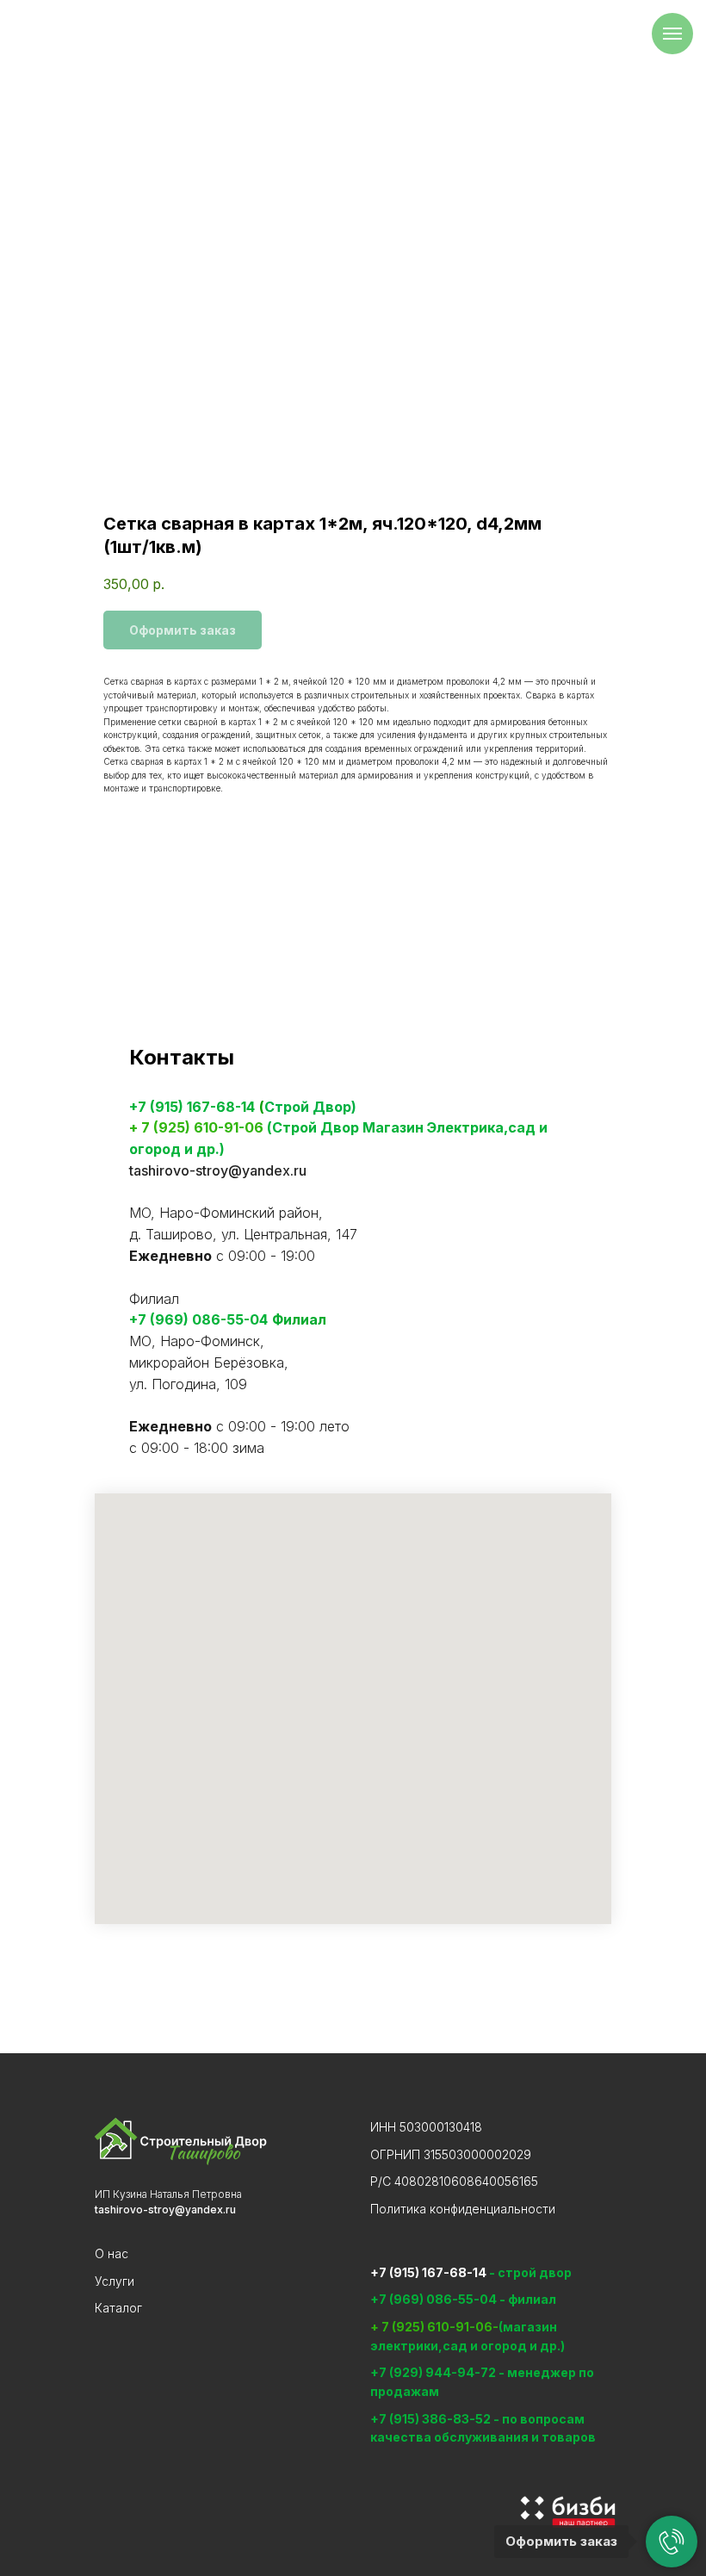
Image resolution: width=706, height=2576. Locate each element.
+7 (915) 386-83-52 (432, 2419)
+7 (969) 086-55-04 (198, 1319)
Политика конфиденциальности (463, 2209)
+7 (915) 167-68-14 (192, 1107)
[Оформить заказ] (672, 2542)
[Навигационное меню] (672, 34)
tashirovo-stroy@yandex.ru (218, 1170)
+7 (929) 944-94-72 (433, 2372)
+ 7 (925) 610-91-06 (196, 1127)
